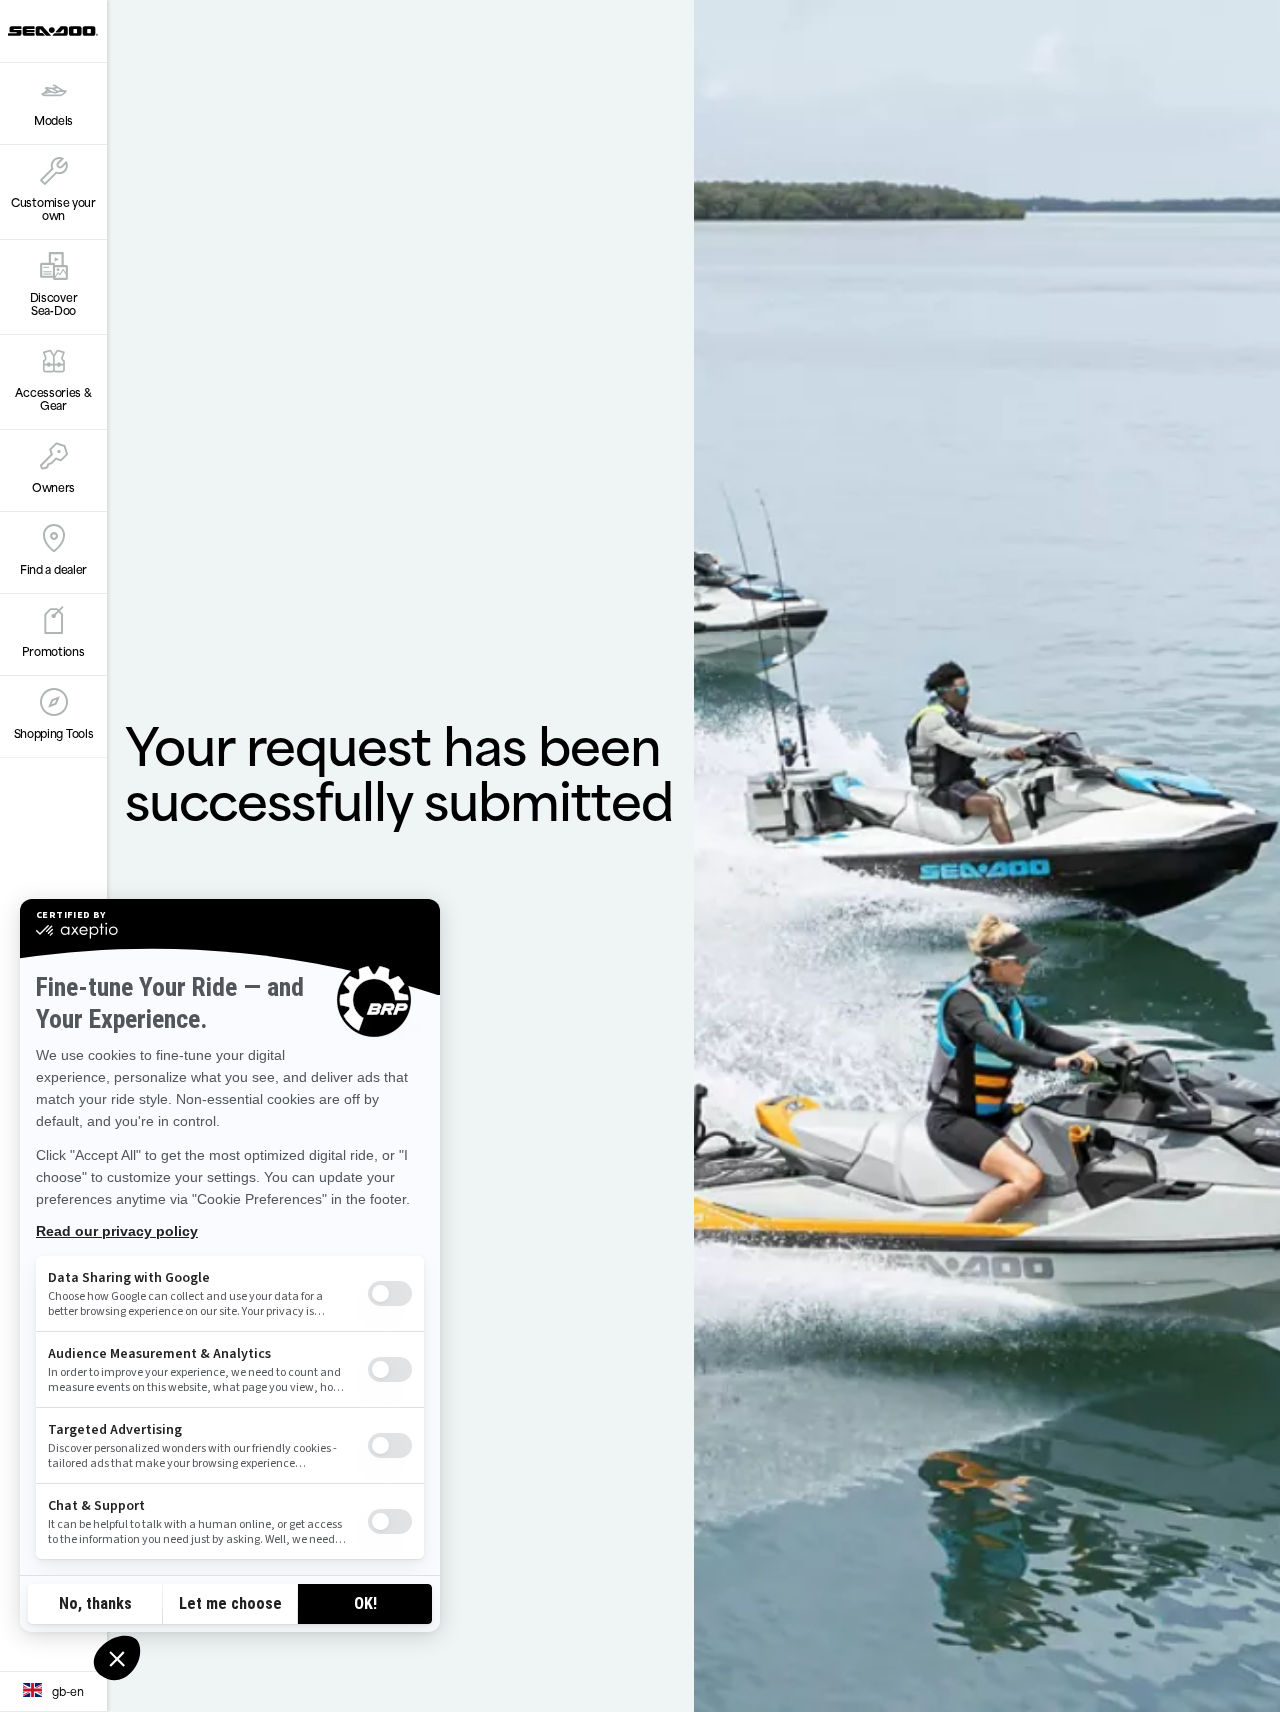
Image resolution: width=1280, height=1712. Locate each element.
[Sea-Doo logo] (53, 31)
